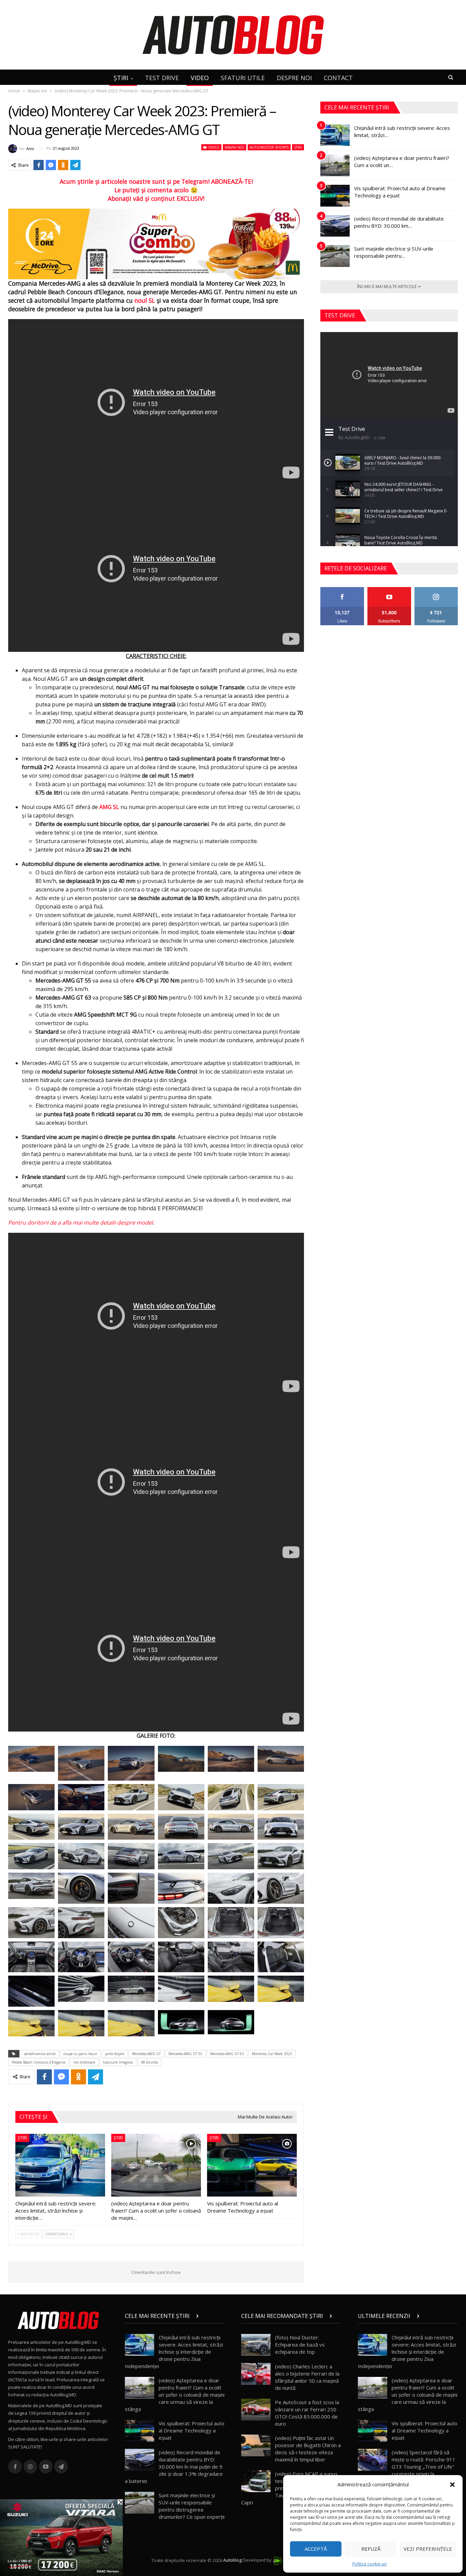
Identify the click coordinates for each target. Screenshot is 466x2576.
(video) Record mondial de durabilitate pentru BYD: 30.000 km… (399, 222)
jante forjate (115, 2054)
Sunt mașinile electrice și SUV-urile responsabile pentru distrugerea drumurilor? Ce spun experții (192, 2506)
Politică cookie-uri (370, 2564)
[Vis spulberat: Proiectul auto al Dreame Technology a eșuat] (252, 2165)
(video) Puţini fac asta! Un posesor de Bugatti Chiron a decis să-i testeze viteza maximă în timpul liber (308, 2449)
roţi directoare (84, 2062)
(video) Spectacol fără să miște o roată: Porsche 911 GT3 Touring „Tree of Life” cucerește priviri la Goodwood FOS (407, 2467)
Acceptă (316, 2549)
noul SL (145, 300)
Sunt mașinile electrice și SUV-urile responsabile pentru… (394, 252)
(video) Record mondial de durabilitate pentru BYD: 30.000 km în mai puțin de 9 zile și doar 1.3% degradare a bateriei (174, 2467)
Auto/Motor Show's (269, 147)
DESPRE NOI (294, 78)
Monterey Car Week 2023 (272, 2054)
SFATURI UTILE (243, 78)
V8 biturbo (149, 2062)
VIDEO (200, 78)
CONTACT (338, 78)
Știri (298, 147)
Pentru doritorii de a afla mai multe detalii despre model (81, 1223)
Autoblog (232, 2560)
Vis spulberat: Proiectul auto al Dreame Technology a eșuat (192, 2430)
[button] (452, 2485)
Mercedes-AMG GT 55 (185, 2054)
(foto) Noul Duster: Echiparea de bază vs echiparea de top (300, 2345)
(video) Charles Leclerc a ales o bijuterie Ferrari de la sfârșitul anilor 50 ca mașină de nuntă (307, 2377)
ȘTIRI (121, 78)
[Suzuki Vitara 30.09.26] (61, 2537)
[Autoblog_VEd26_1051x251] (156, 243)
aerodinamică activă (40, 2054)
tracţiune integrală (118, 2062)
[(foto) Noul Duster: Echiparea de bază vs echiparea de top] (256, 2345)
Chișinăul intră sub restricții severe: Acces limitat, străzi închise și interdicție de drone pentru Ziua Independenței (174, 2352)
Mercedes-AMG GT (146, 2054)
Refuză (371, 2549)
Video (213, 147)
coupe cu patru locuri (80, 2054)
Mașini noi (235, 147)
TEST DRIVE (162, 78)
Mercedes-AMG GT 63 (227, 2054)
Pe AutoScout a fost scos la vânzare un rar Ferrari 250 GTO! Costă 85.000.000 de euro (307, 2413)
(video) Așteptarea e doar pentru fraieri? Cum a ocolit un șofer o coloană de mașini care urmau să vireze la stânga (175, 2395)
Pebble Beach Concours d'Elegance (39, 2062)
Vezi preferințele (428, 2549)
